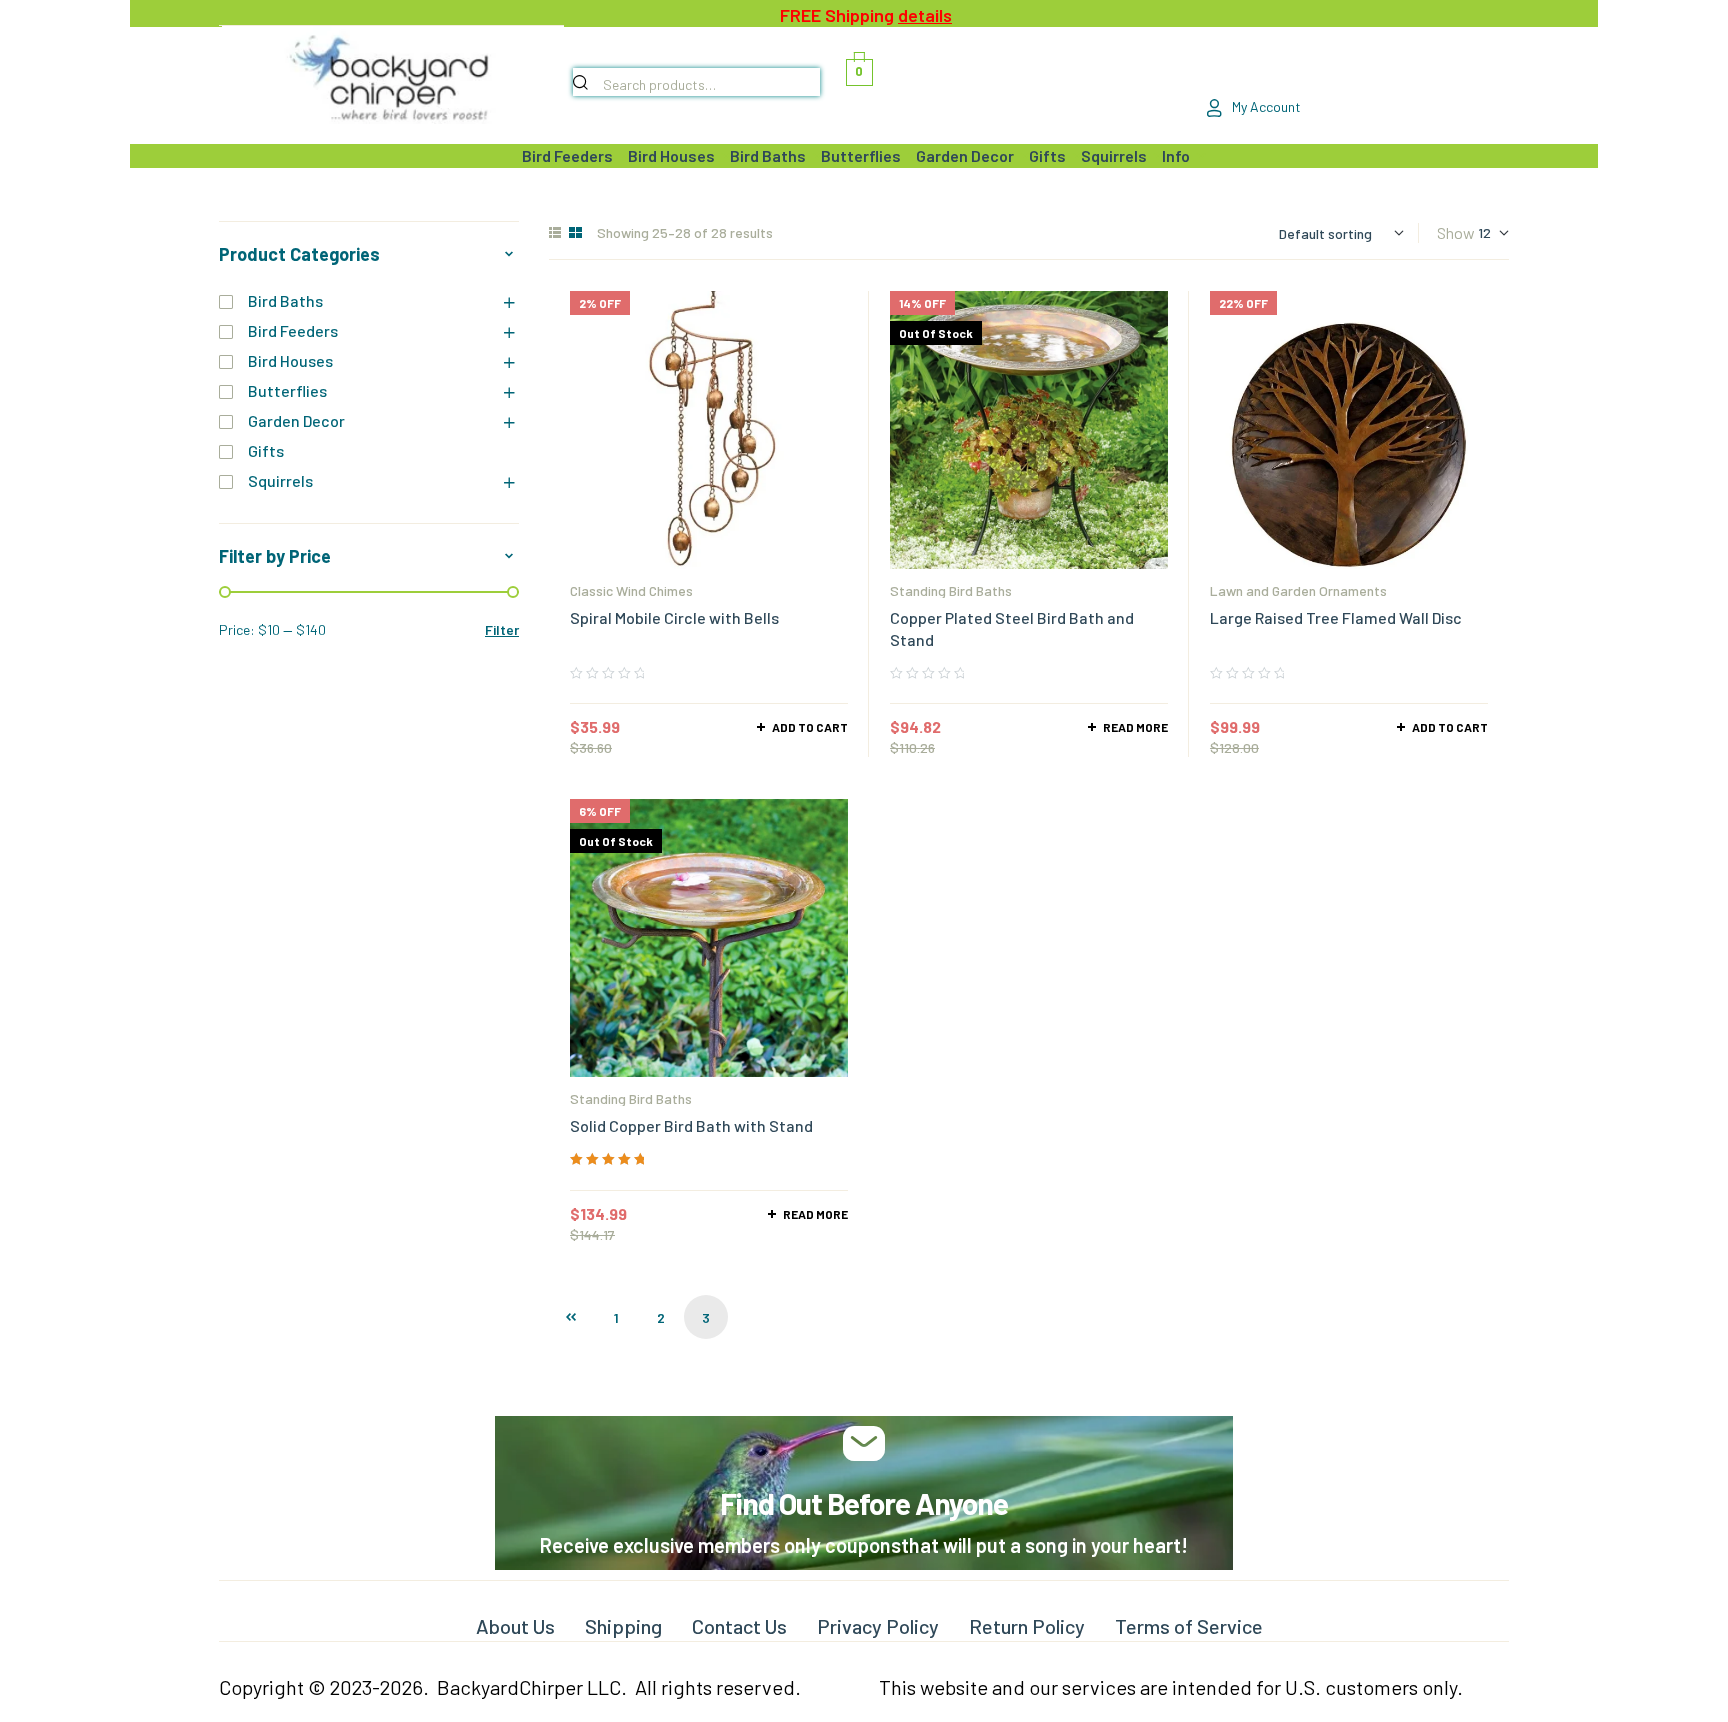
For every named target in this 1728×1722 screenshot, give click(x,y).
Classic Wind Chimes (631, 590)
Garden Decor (296, 420)
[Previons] (571, 1317)
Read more (1135, 727)
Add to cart (810, 727)
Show (1456, 232)
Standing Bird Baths (951, 590)
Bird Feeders (293, 330)
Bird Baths (285, 300)
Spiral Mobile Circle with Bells (674, 617)
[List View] (555, 232)
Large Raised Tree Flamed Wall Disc (1336, 617)
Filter (502, 629)
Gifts (266, 450)
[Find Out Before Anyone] (864, 1443)
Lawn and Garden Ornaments (1298, 590)
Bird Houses (290, 360)
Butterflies (287, 390)
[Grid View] (575, 232)
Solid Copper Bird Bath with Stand (691, 1125)
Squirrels (280, 480)
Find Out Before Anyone (864, 1503)
